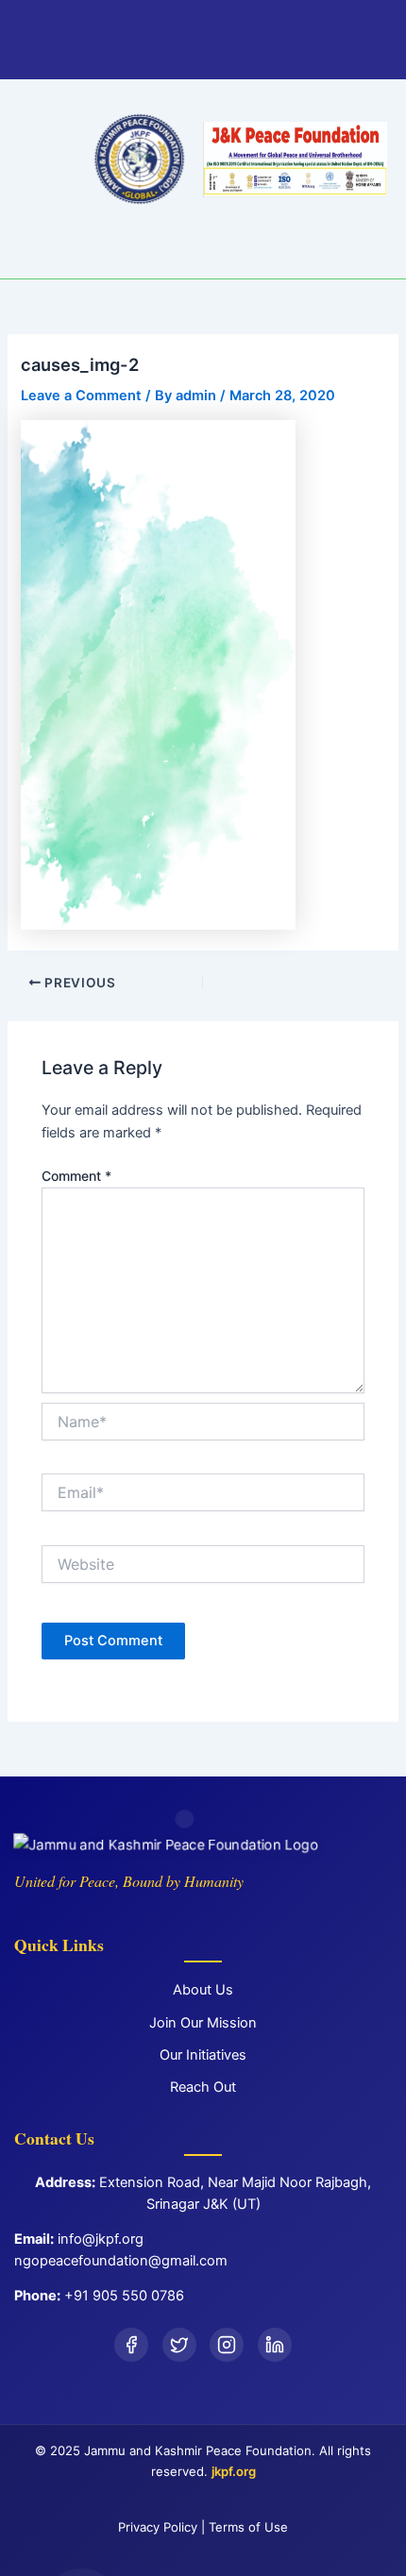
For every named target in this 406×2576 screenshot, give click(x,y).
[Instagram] (227, 2345)
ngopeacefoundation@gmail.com (121, 2261)
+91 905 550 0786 (124, 2296)
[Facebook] (131, 2345)
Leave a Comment (81, 396)
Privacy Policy (158, 2527)
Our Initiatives (203, 2055)
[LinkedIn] (275, 2345)
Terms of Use (248, 2527)
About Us (203, 1990)
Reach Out (203, 2087)
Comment (76, 1176)
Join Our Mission (203, 2023)
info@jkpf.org (101, 2239)
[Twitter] (179, 2345)
